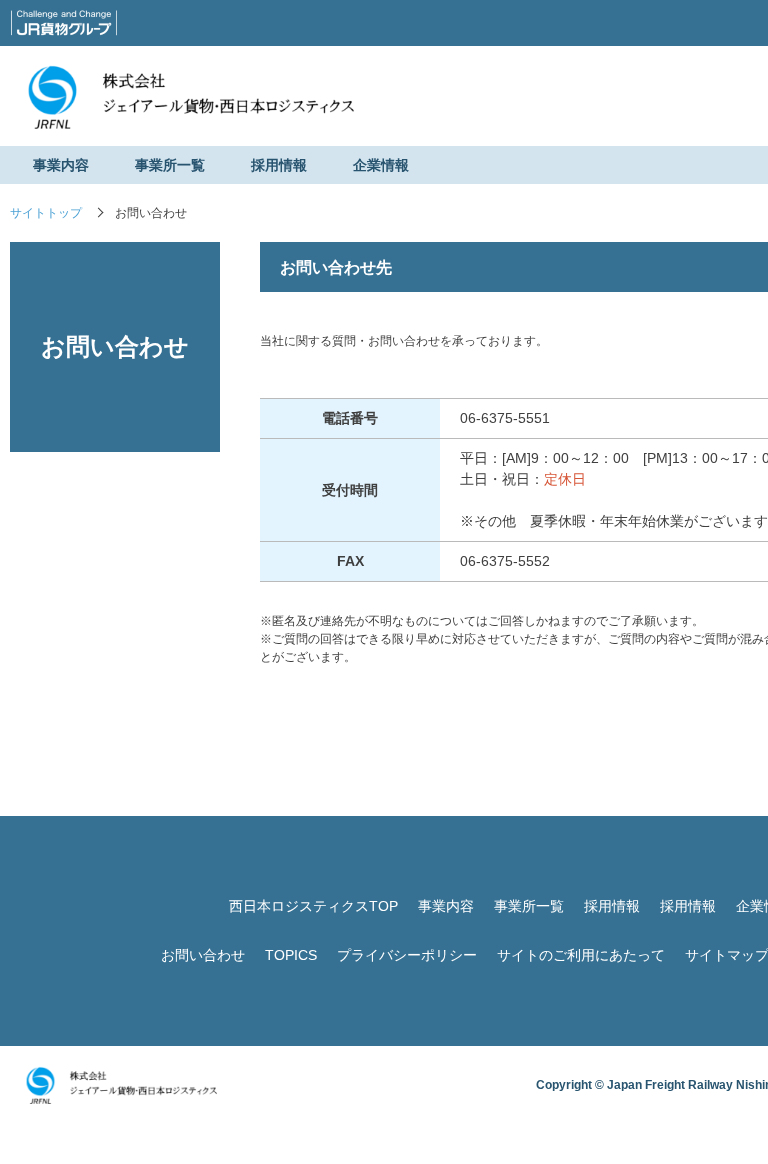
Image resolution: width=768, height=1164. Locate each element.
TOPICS (291, 955)
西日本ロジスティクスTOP (313, 906)
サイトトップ (46, 213)
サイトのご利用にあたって (581, 955)
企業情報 (381, 165)
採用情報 (279, 165)
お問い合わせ (203, 955)
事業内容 (61, 165)
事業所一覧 (170, 165)
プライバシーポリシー (407, 955)
